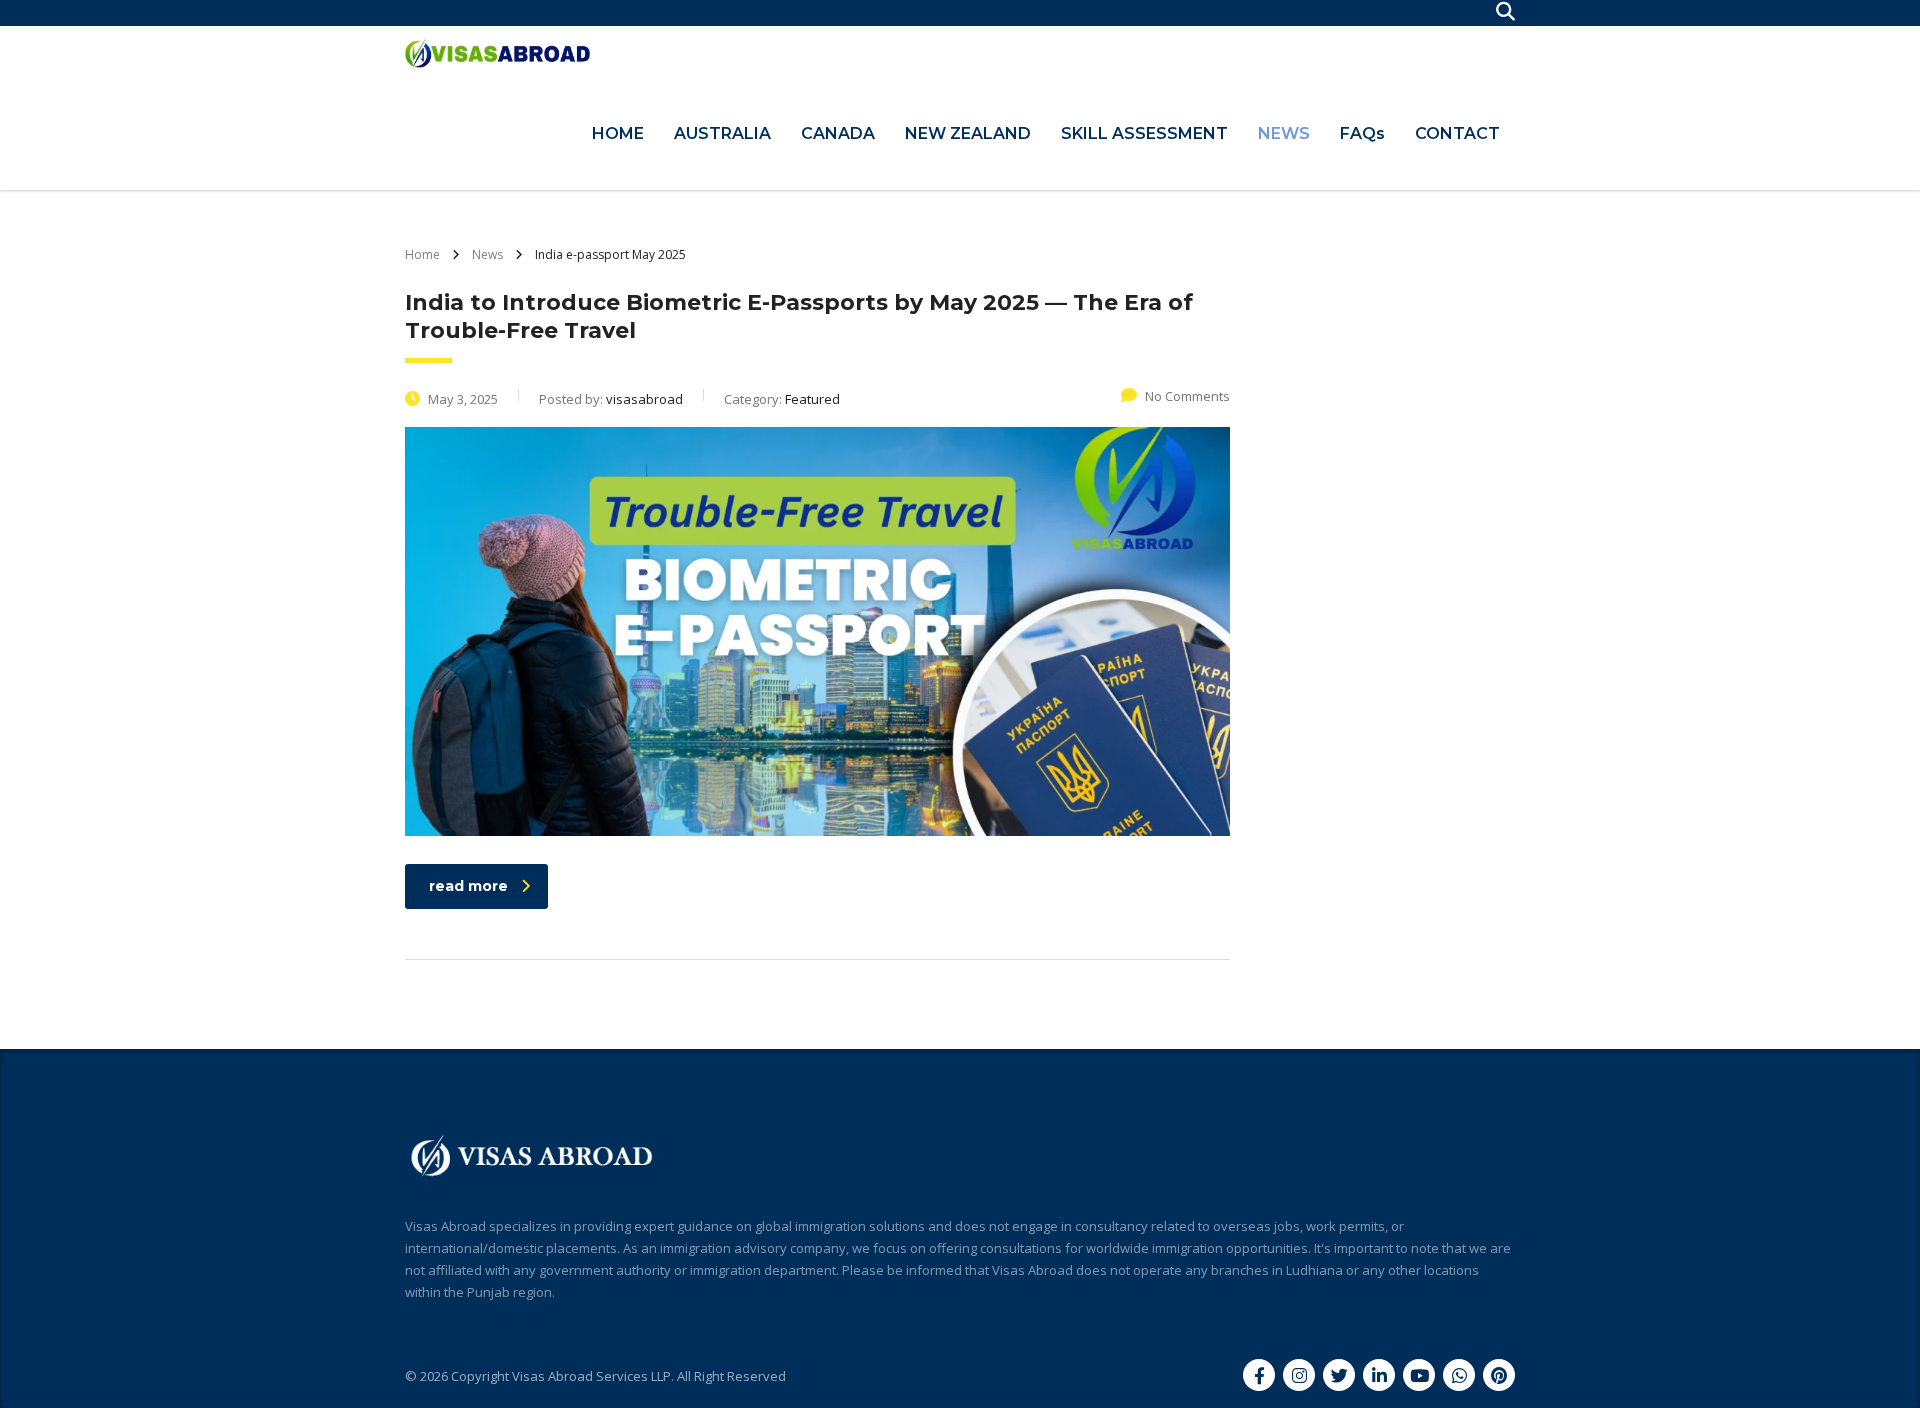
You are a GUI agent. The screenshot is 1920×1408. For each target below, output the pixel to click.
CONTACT (1457, 133)
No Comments (1187, 396)
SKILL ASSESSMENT (1144, 133)
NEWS (1284, 133)
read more (468, 886)
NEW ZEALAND (968, 133)
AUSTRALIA (722, 133)
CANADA (838, 133)
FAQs (1362, 133)
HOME (618, 133)
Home (422, 254)
